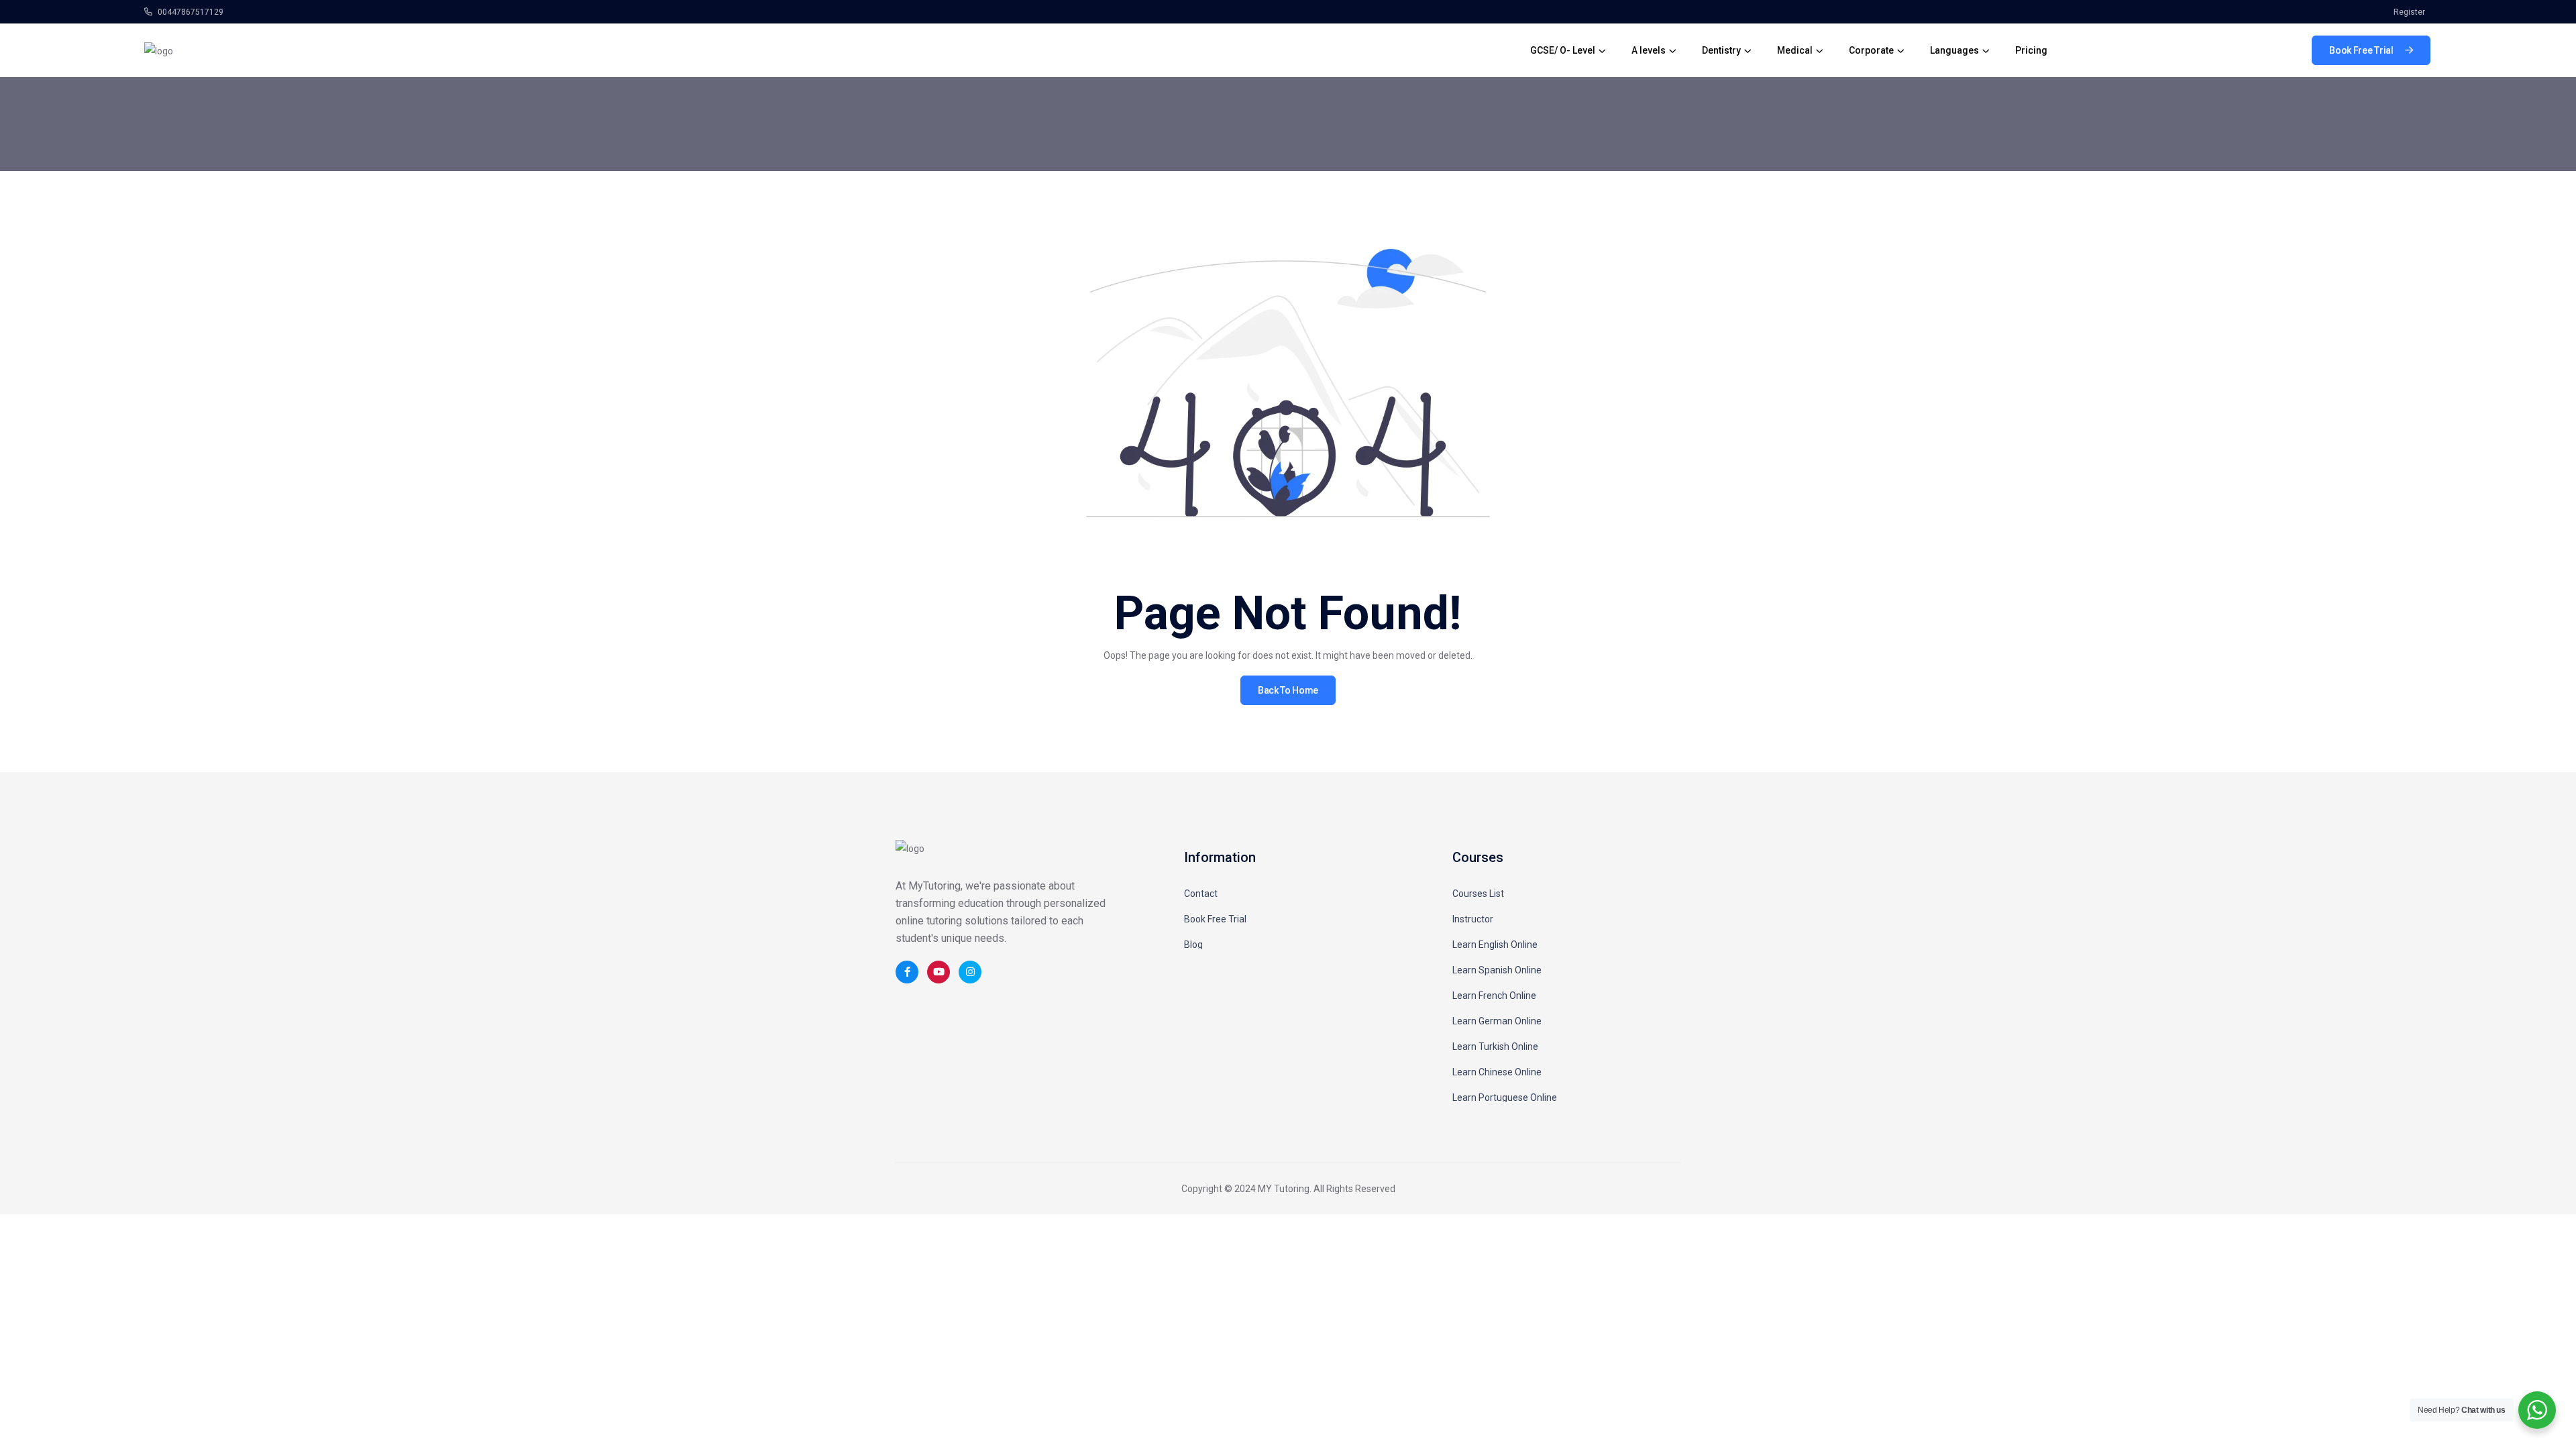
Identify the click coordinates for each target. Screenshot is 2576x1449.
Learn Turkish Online (1495, 1046)
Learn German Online (1497, 1021)
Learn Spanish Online (1497, 970)
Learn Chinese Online (1497, 1072)
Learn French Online (1494, 996)
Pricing (2031, 50)
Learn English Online (1495, 945)
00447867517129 (190, 12)
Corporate (1871, 50)
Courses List (1478, 894)
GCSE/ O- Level (1563, 50)
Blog (1193, 945)
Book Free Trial (1215, 919)
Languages (1954, 50)
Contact (1201, 894)
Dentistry (1721, 50)
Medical (1795, 50)
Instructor (1473, 919)
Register (2409, 12)
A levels (1649, 50)
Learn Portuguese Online (1505, 1097)
